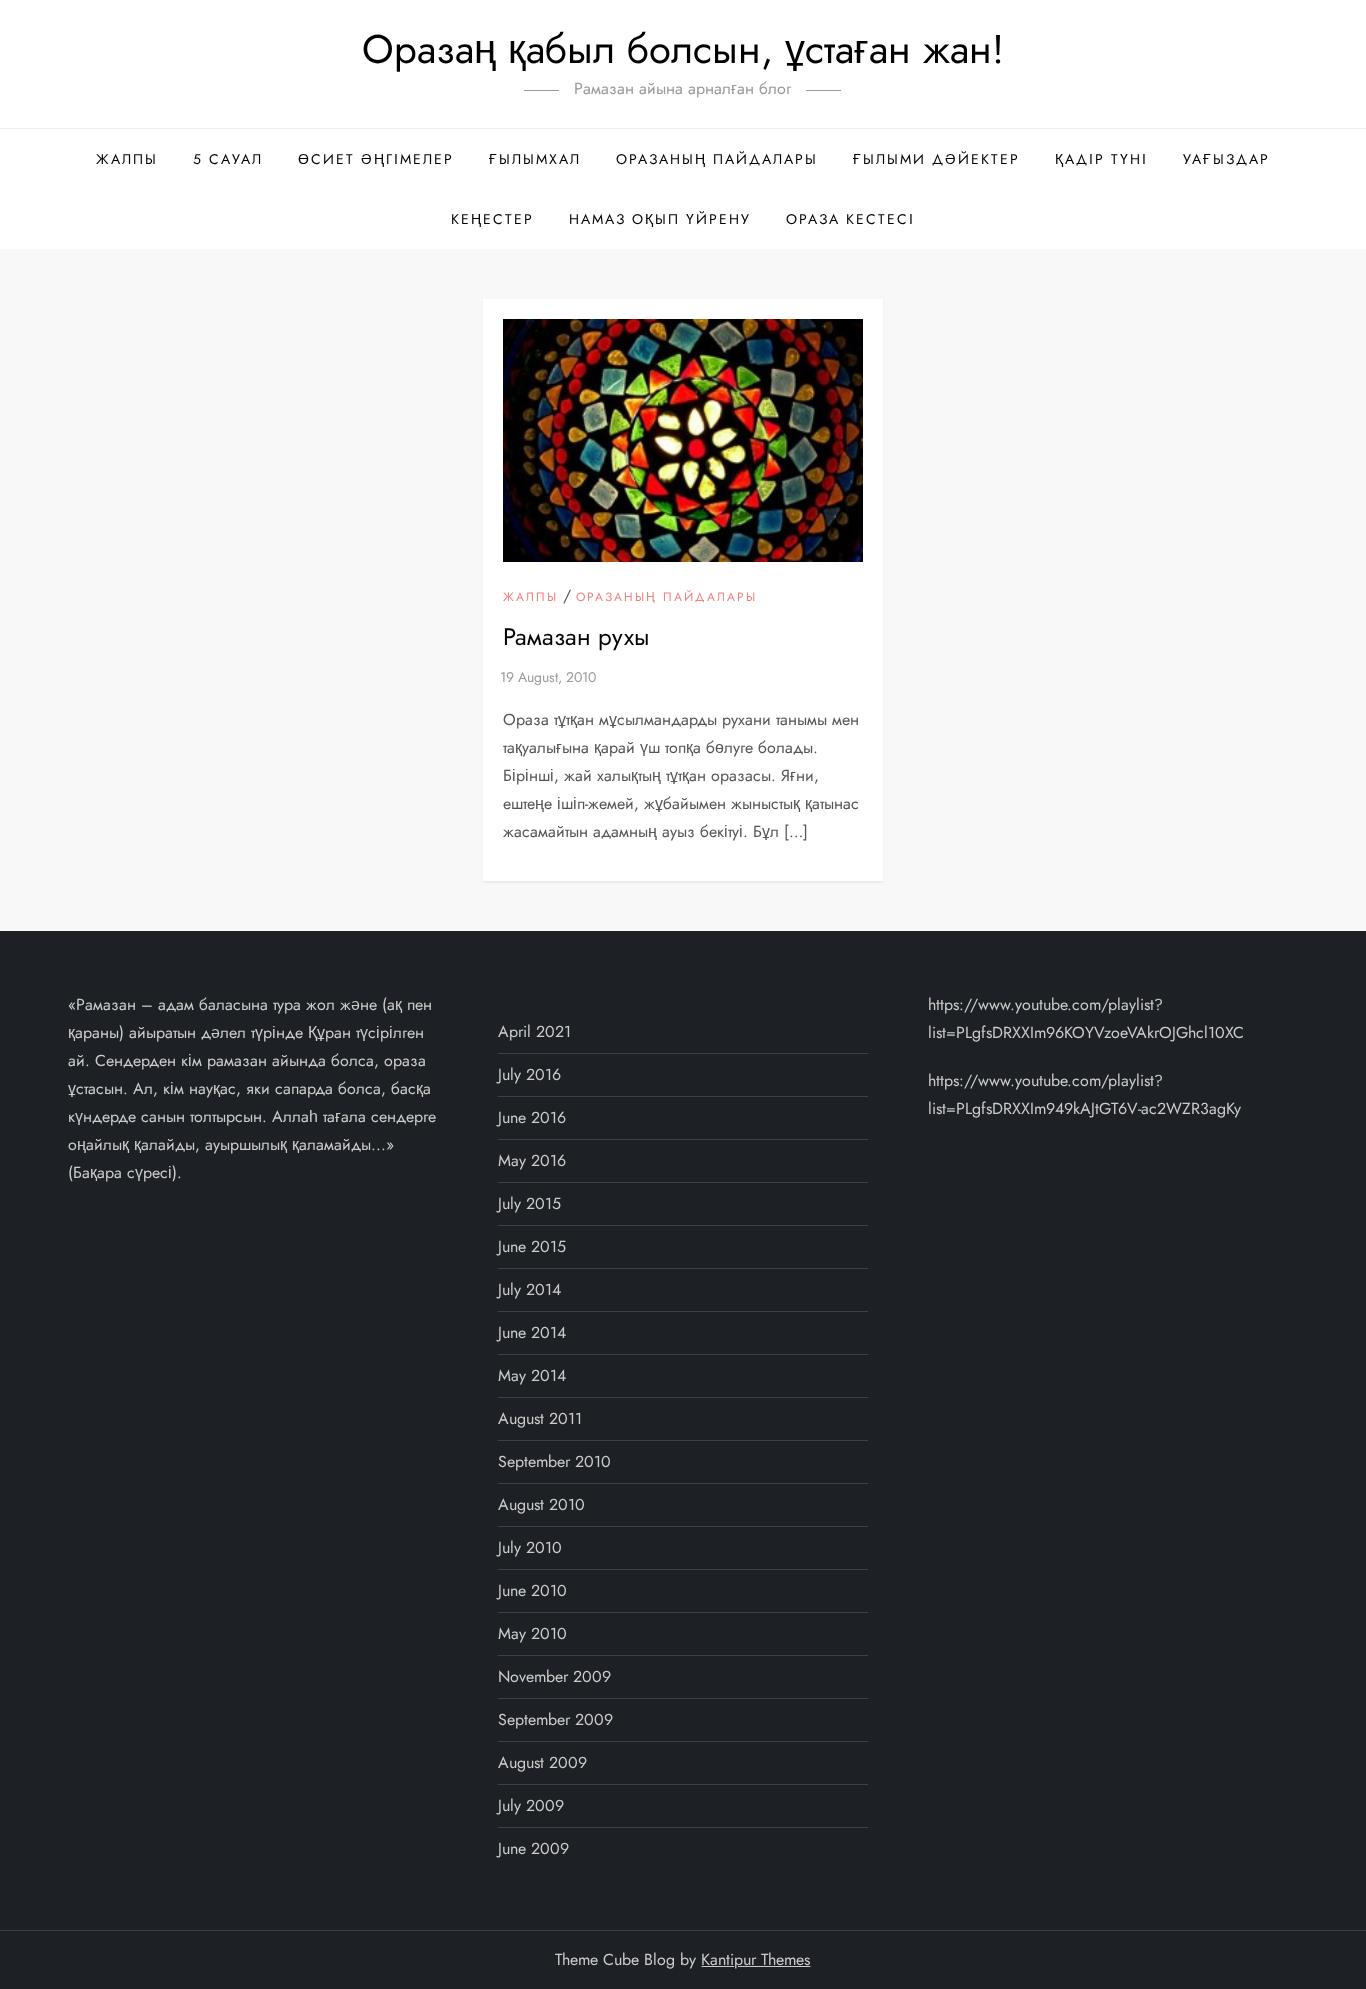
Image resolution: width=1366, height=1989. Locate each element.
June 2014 (532, 1332)
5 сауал (228, 159)
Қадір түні (1101, 159)
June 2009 (533, 1848)
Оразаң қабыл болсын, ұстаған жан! (683, 49)
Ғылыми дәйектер (936, 159)
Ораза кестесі (850, 219)
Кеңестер (492, 219)
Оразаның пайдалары (717, 159)
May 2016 (532, 1160)
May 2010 (532, 1633)
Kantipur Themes (755, 1959)
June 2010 (532, 1590)
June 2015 (532, 1246)
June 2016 (532, 1117)
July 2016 (529, 1074)
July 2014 (529, 1289)
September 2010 (554, 1461)
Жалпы (127, 159)
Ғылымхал (535, 159)
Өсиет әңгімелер (376, 159)
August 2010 (541, 1504)
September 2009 (555, 1719)
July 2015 (529, 1203)
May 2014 (532, 1375)
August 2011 (540, 1418)
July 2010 (530, 1547)
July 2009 (531, 1805)
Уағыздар (1226, 159)
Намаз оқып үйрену (660, 219)
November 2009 (554, 1676)
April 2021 (534, 1031)
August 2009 (542, 1762)
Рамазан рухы (576, 636)
